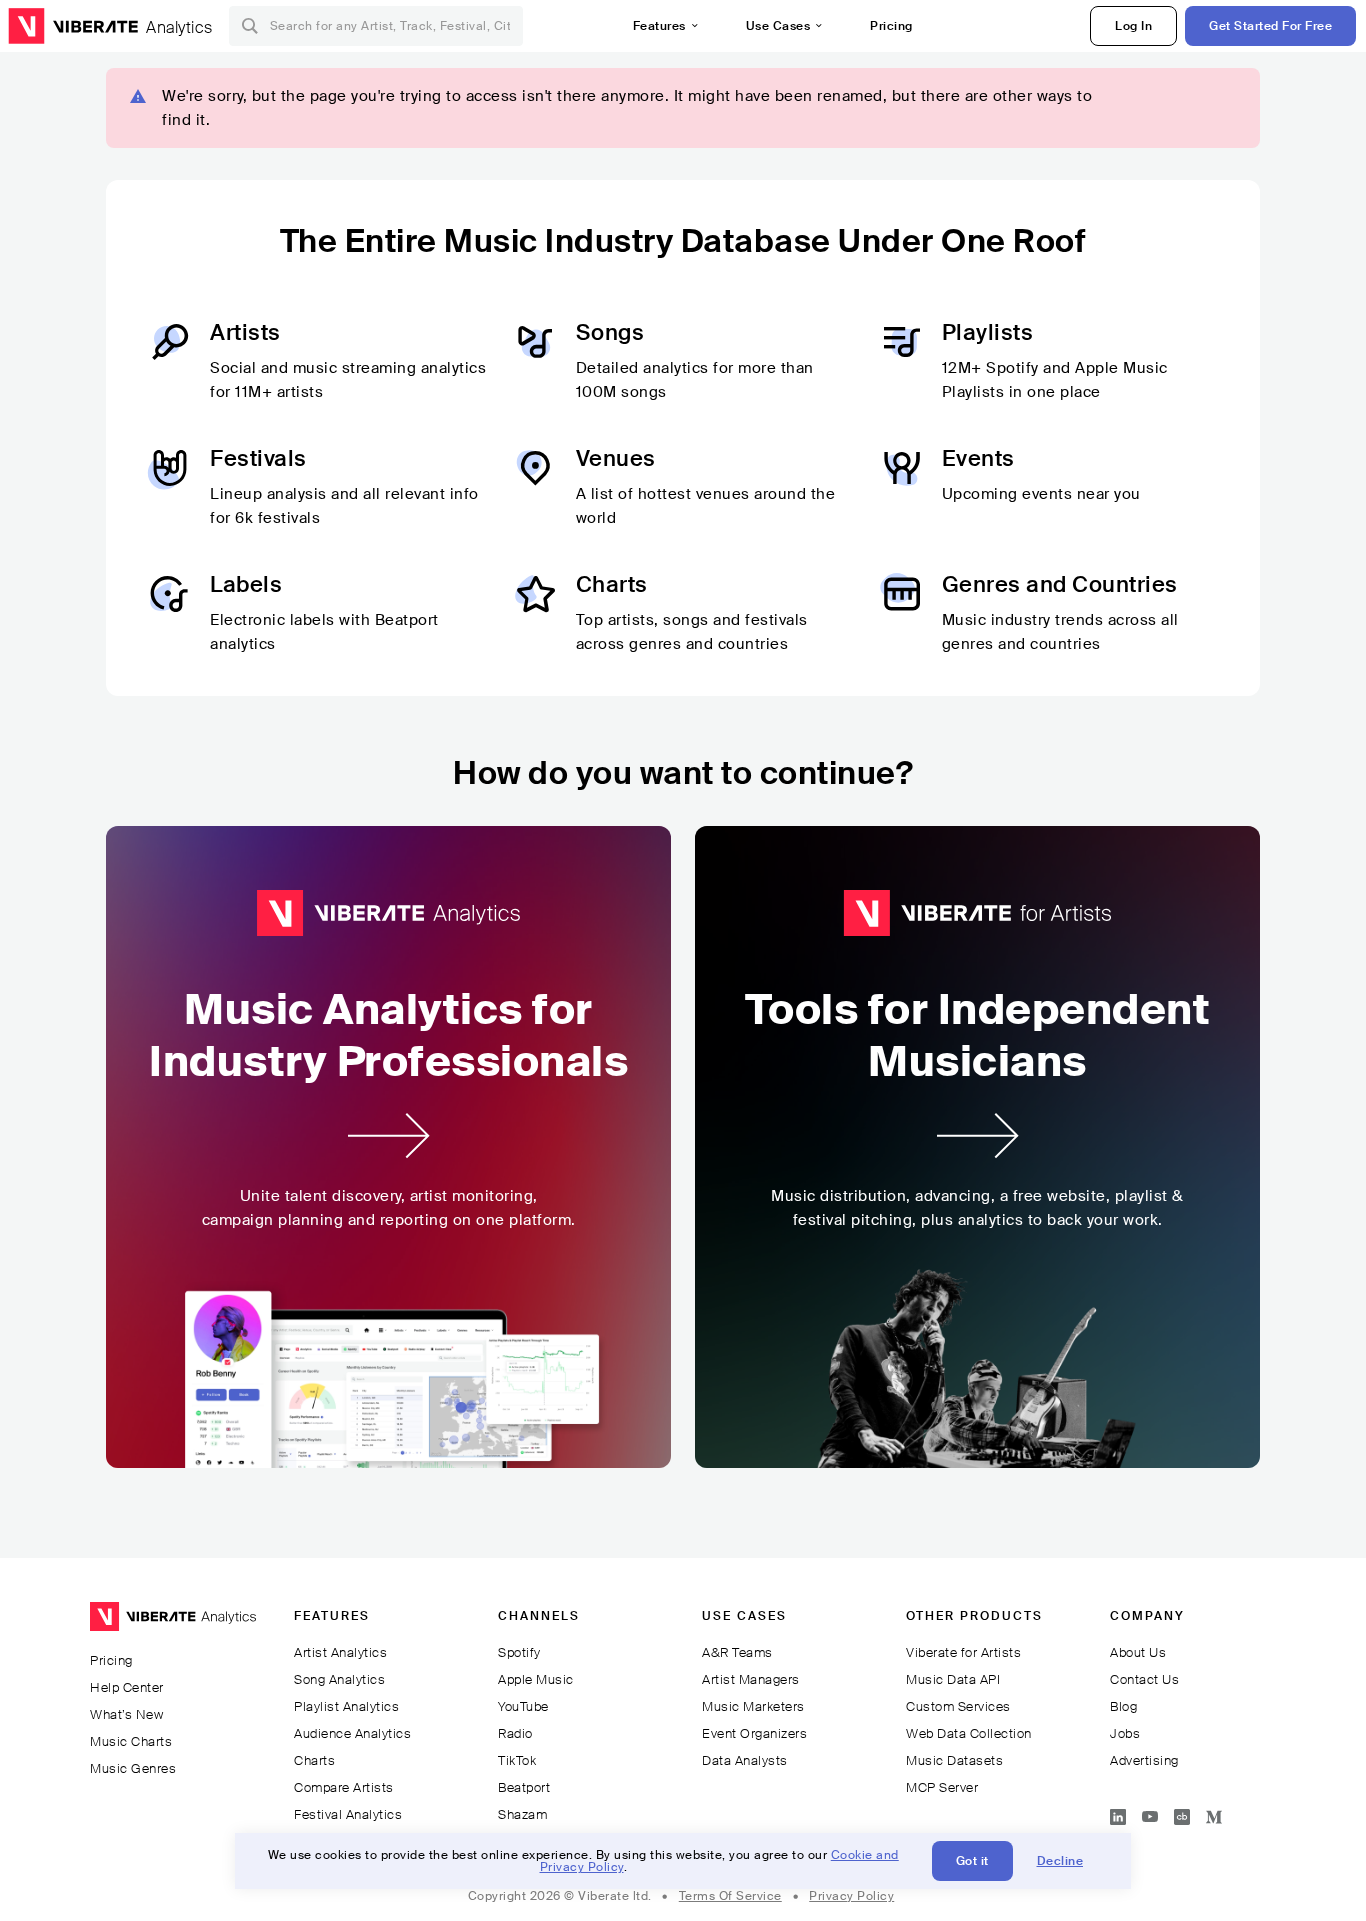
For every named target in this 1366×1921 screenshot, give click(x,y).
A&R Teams (737, 1652)
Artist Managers (751, 1679)
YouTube (523, 1706)
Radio (515, 1733)
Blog (1123, 1706)
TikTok (517, 1760)
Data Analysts (745, 1760)
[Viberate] (73, 26)
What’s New (126, 1714)
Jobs (1125, 1733)
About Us (1138, 1652)
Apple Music (536, 1679)
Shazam (522, 1814)
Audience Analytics (352, 1733)
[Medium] (1214, 1814)
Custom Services (958, 1706)
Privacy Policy (851, 1896)
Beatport (524, 1787)
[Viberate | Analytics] (173, 1625)
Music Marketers (753, 1706)
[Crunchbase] (1182, 1814)
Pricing (891, 26)
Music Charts (131, 1741)
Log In (1133, 26)
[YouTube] (1150, 1814)
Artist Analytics (340, 1652)
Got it (972, 1861)
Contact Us (1144, 1679)
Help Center (127, 1687)
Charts (314, 1760)
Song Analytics (339, 1679)
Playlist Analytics (346, 1706)
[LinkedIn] (1118, 1814)
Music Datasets (954, 1760)
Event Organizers (754, 1733)
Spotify (519, 1652)
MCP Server (942, 1787)
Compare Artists (344, 1787)
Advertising (1144, 1760)
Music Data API (953, 1679)
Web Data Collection (969, 1733)
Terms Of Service (730, 1896)
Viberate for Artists (963, 1652)
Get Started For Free (1270, 26)
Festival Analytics (348, 1814)
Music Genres (133, 1768)
